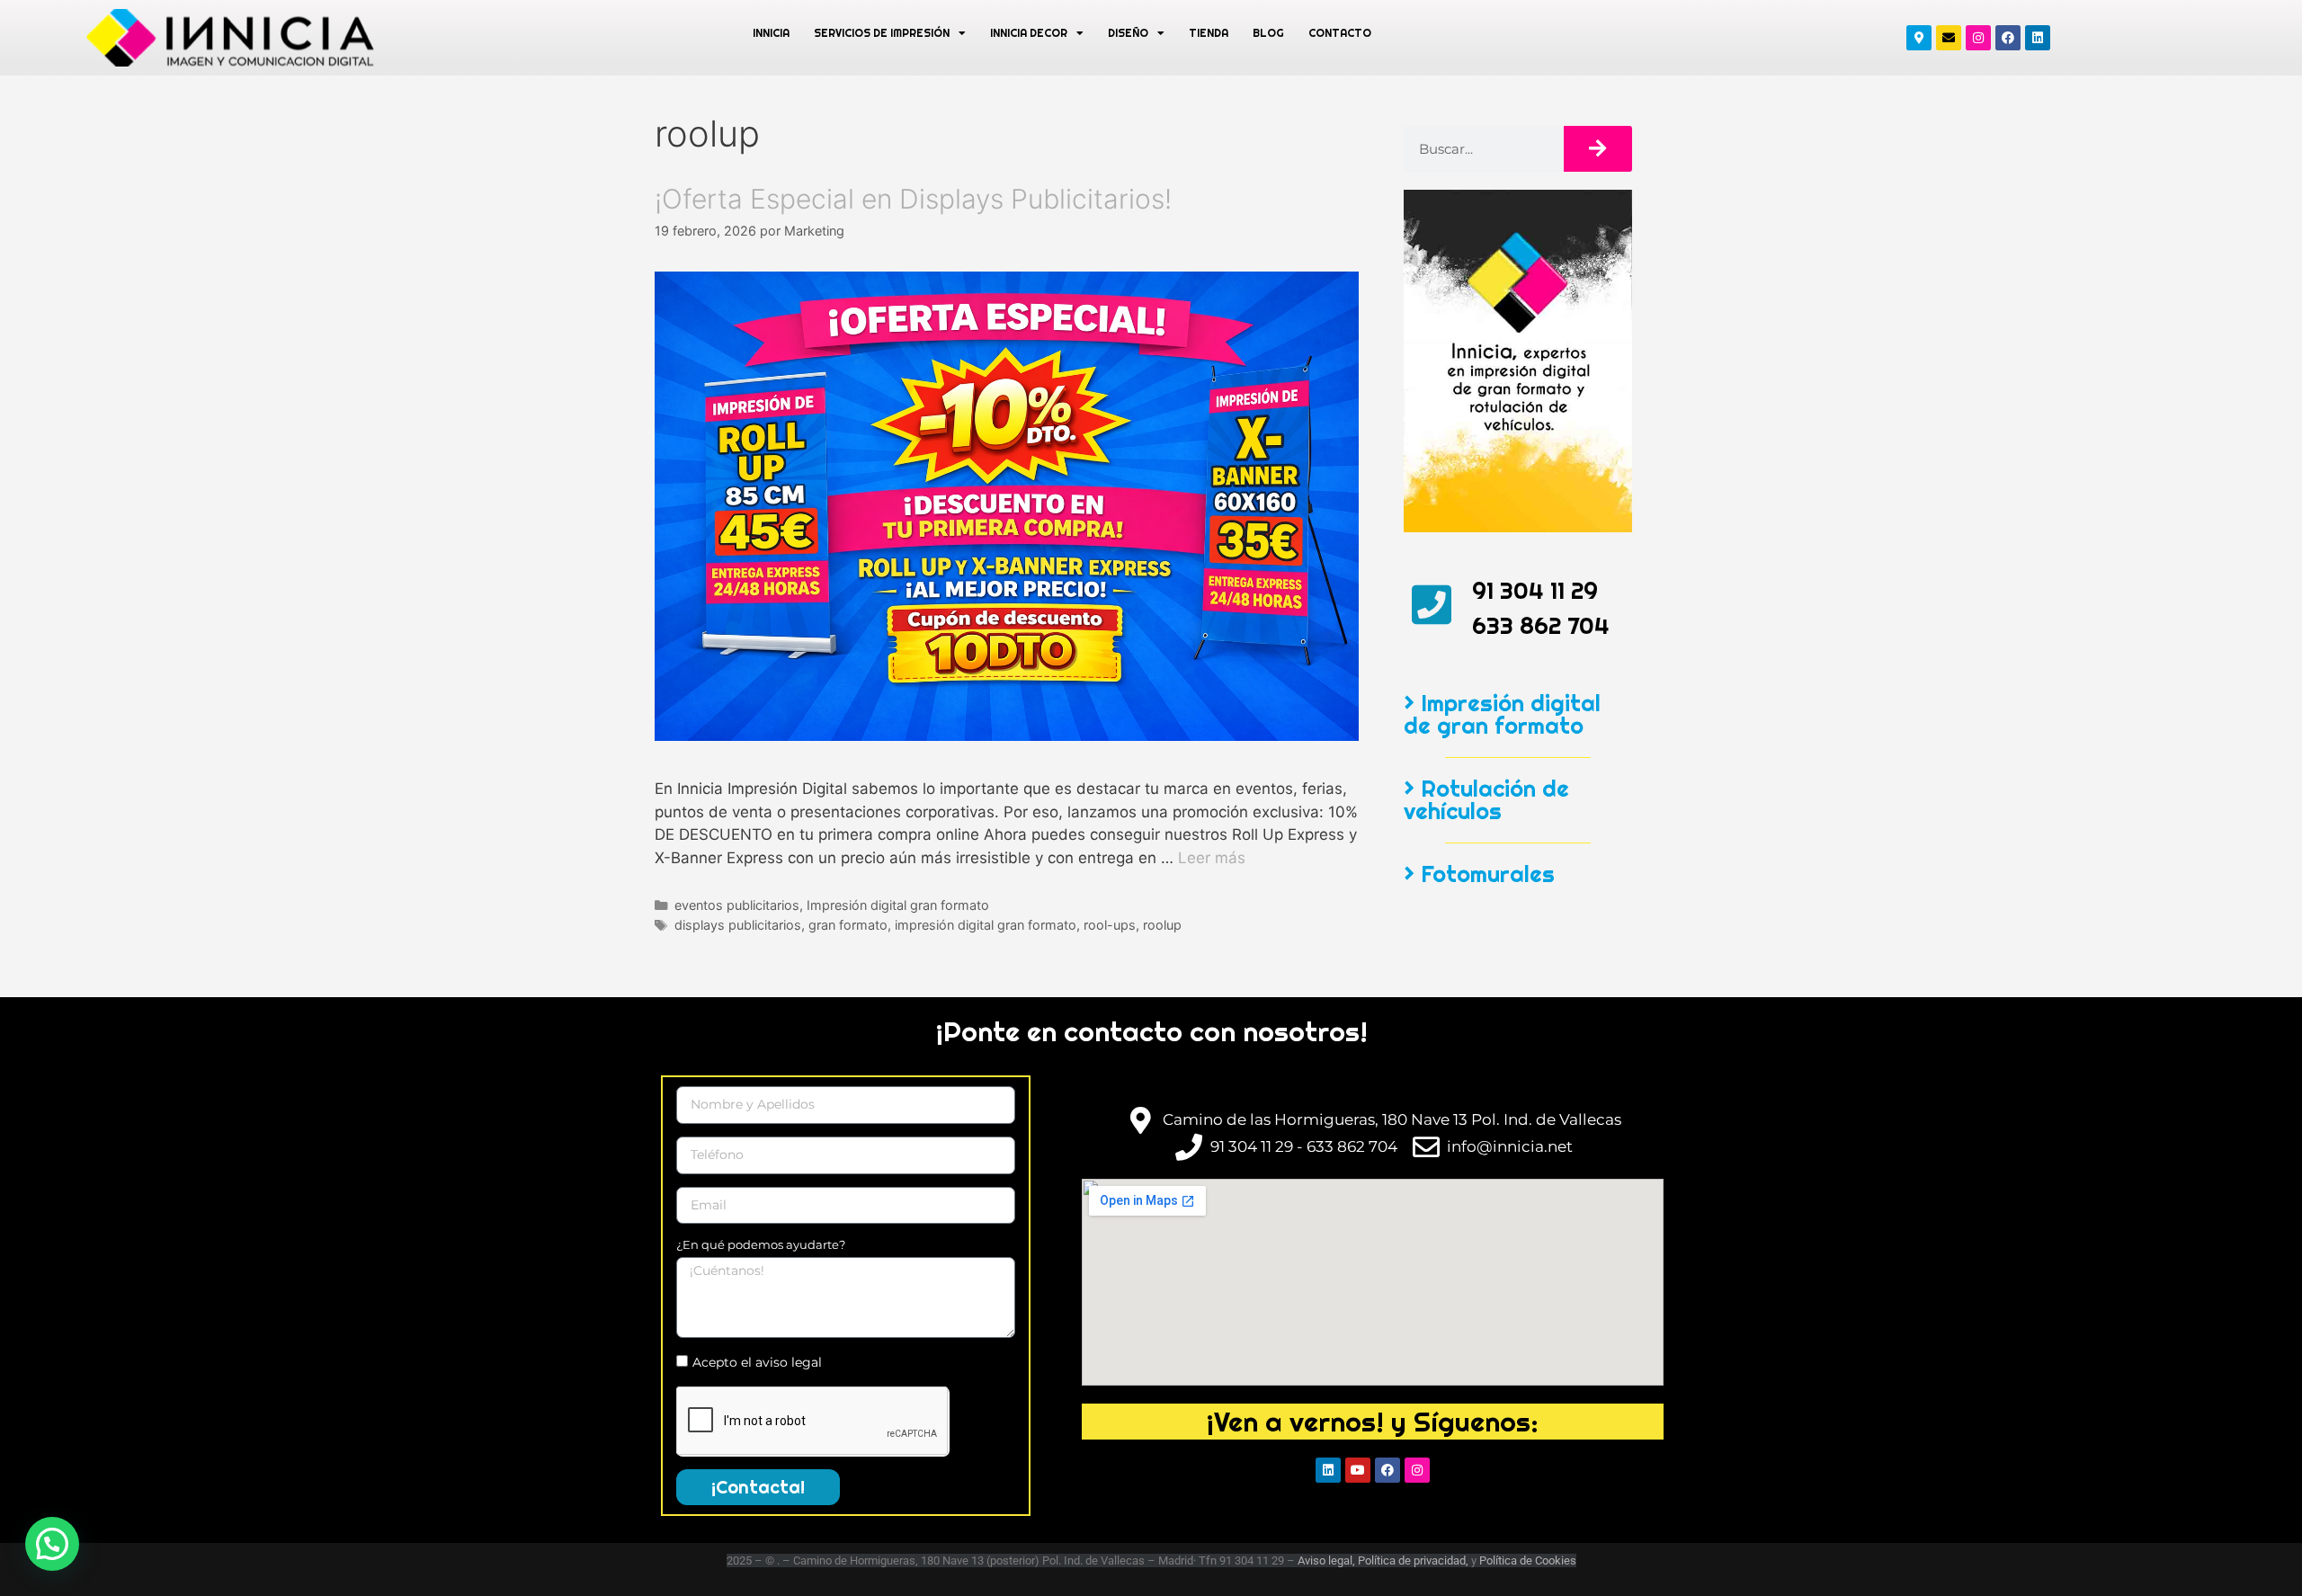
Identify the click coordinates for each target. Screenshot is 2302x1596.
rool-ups (1110, 925)
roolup (1162, 925)
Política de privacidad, (1414, 1560)
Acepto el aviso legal (757, 1362)
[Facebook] (2008, 38)
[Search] (1598, 149)
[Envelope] (1949, 38)
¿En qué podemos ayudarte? (761, 1244)
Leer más (1212, 858)
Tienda (1209, 33)
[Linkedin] (2038, 38)
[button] (52, 1544)
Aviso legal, (1326, 1560)
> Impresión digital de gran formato (1502, 714)
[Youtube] (1358, 1470)
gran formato (848, 925)
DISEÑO (1128, 33)
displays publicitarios (738, 925)
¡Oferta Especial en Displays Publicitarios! (913, 199)
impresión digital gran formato (986, 925)
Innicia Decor (1029, 33)
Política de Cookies (1528, 1560)
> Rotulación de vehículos (1486, 800)
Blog (1268, 33)
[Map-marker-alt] (1919, 38)
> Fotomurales (1479, 874)
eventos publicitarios (737, 905)
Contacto (1340, 33)
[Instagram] (1978, 38)
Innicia (771, 33)
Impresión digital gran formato (898, 905)
